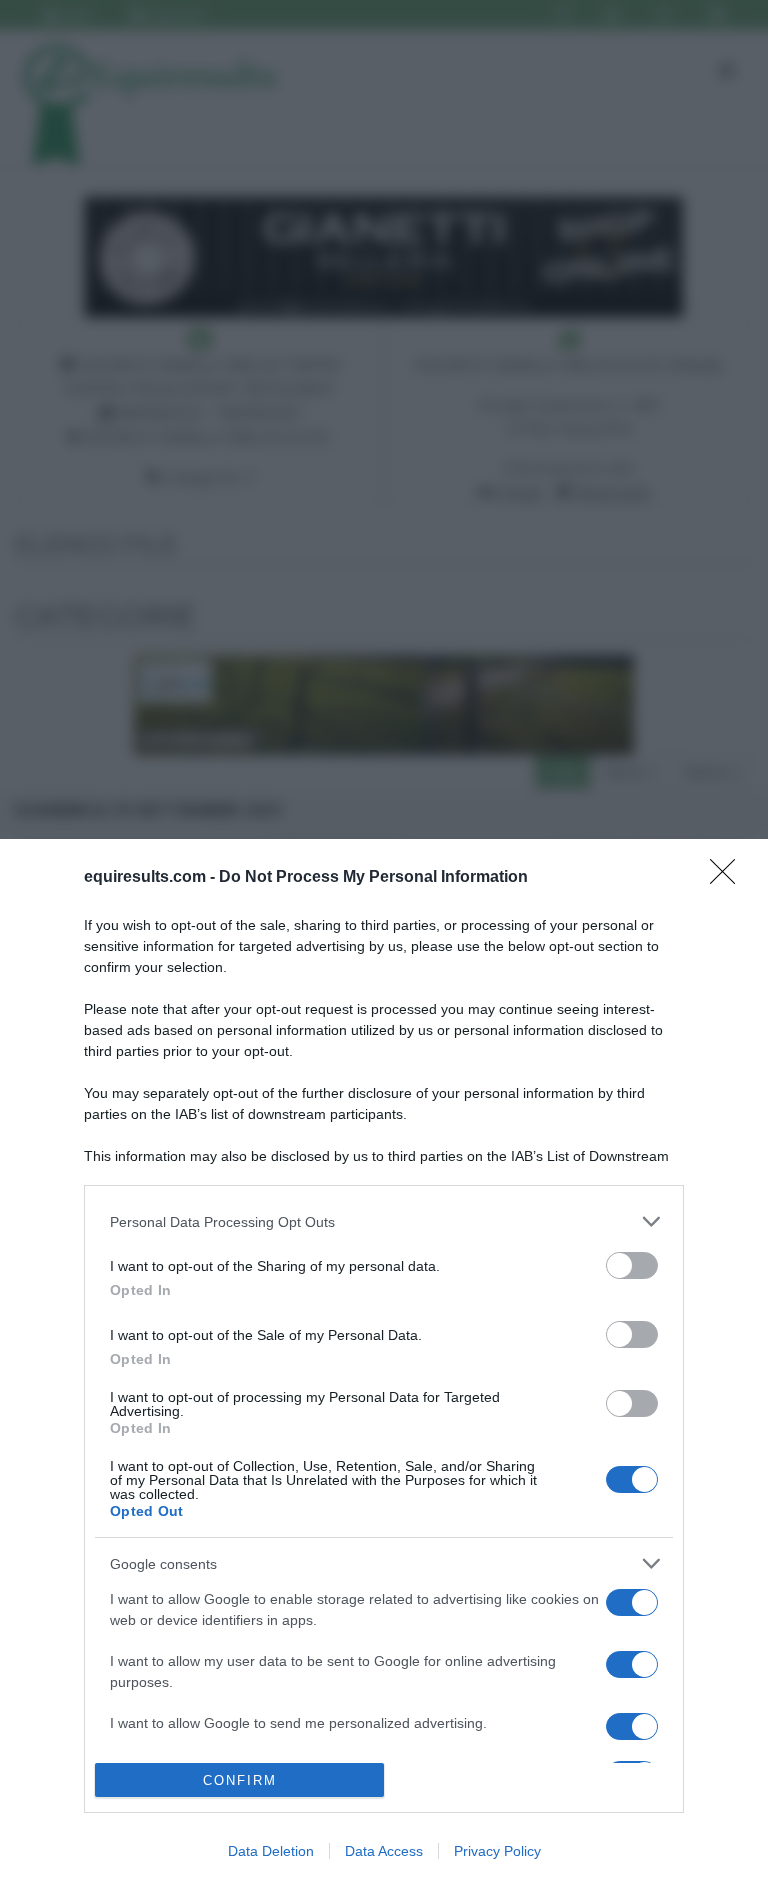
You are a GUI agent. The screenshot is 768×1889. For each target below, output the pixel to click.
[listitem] (384, 1221)
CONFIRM (240, 1780)
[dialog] (384, 1364)
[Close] (729, 878)
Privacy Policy (497, 1851)
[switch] (632, 1265)
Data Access (384, 1851)
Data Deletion (271, 1851)
